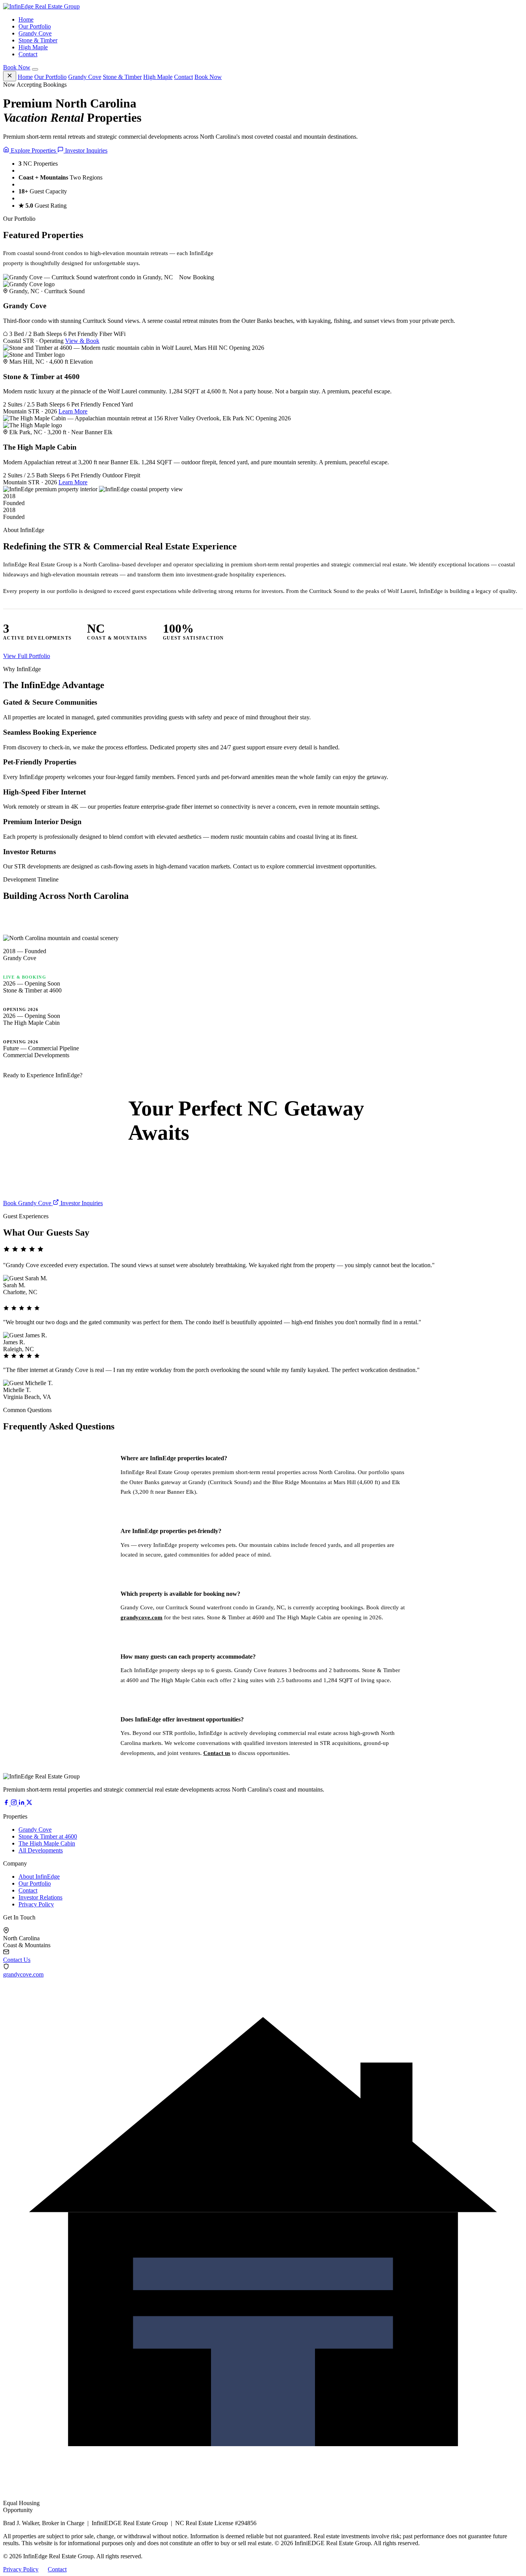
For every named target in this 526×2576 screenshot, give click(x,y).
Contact (28, 54)
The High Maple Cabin (47, 1843)
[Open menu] (35, 69)
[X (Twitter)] (29, 1803)
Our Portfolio (35, 26)
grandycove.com (142, 1617)
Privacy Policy (36, 1904)
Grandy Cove (35, 33)
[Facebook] (7, 1803)
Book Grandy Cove (28, 1203)
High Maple (33, 47)
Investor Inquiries (85, 150)
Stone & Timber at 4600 (48, 1836)
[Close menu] (10, 76)
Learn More (73, 411)
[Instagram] (15, 1803)
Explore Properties (33, 150)
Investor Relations (40, 1897)
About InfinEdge (39, 1877)
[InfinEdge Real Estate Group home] (41, 6)
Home (26, 19)
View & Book (82, 341)
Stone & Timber (38, 40)
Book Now (17, 67)
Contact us (217, 1753)
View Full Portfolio (27, 656)
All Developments (41, 1850)
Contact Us (17, 1960)
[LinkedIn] (22, 1803)
